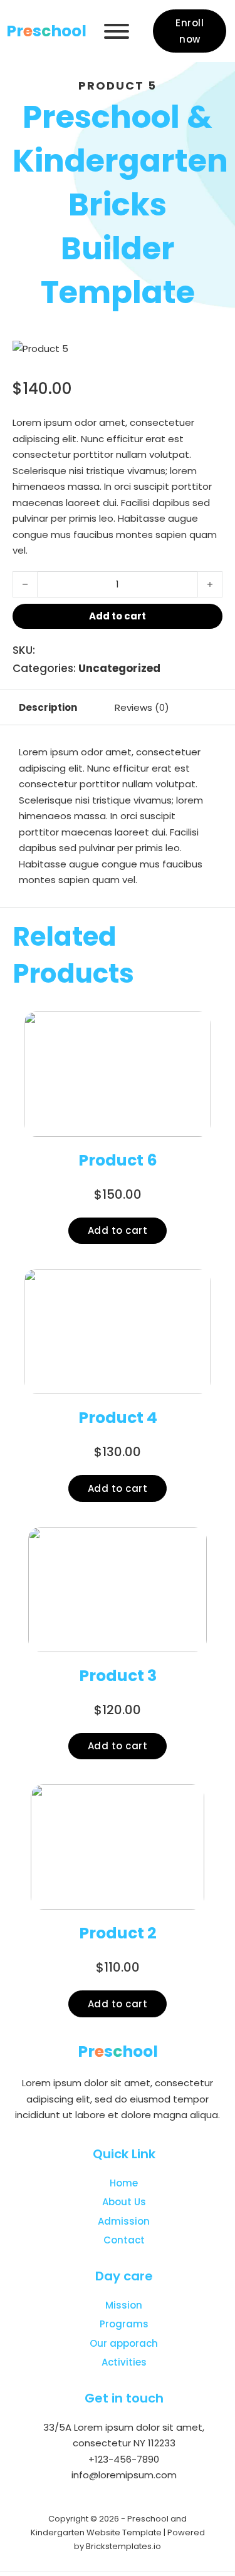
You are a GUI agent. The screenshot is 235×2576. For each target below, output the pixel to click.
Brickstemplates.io (123, 2546)
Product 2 (118, 1933)
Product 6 (118, 1160)
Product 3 (118, 1676)
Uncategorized (119, 668)
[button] (206, 357)
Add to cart (118, 1230)
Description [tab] (48, 707)
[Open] (117, 31)
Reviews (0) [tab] (142, 707)
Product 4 (118, 1418)
